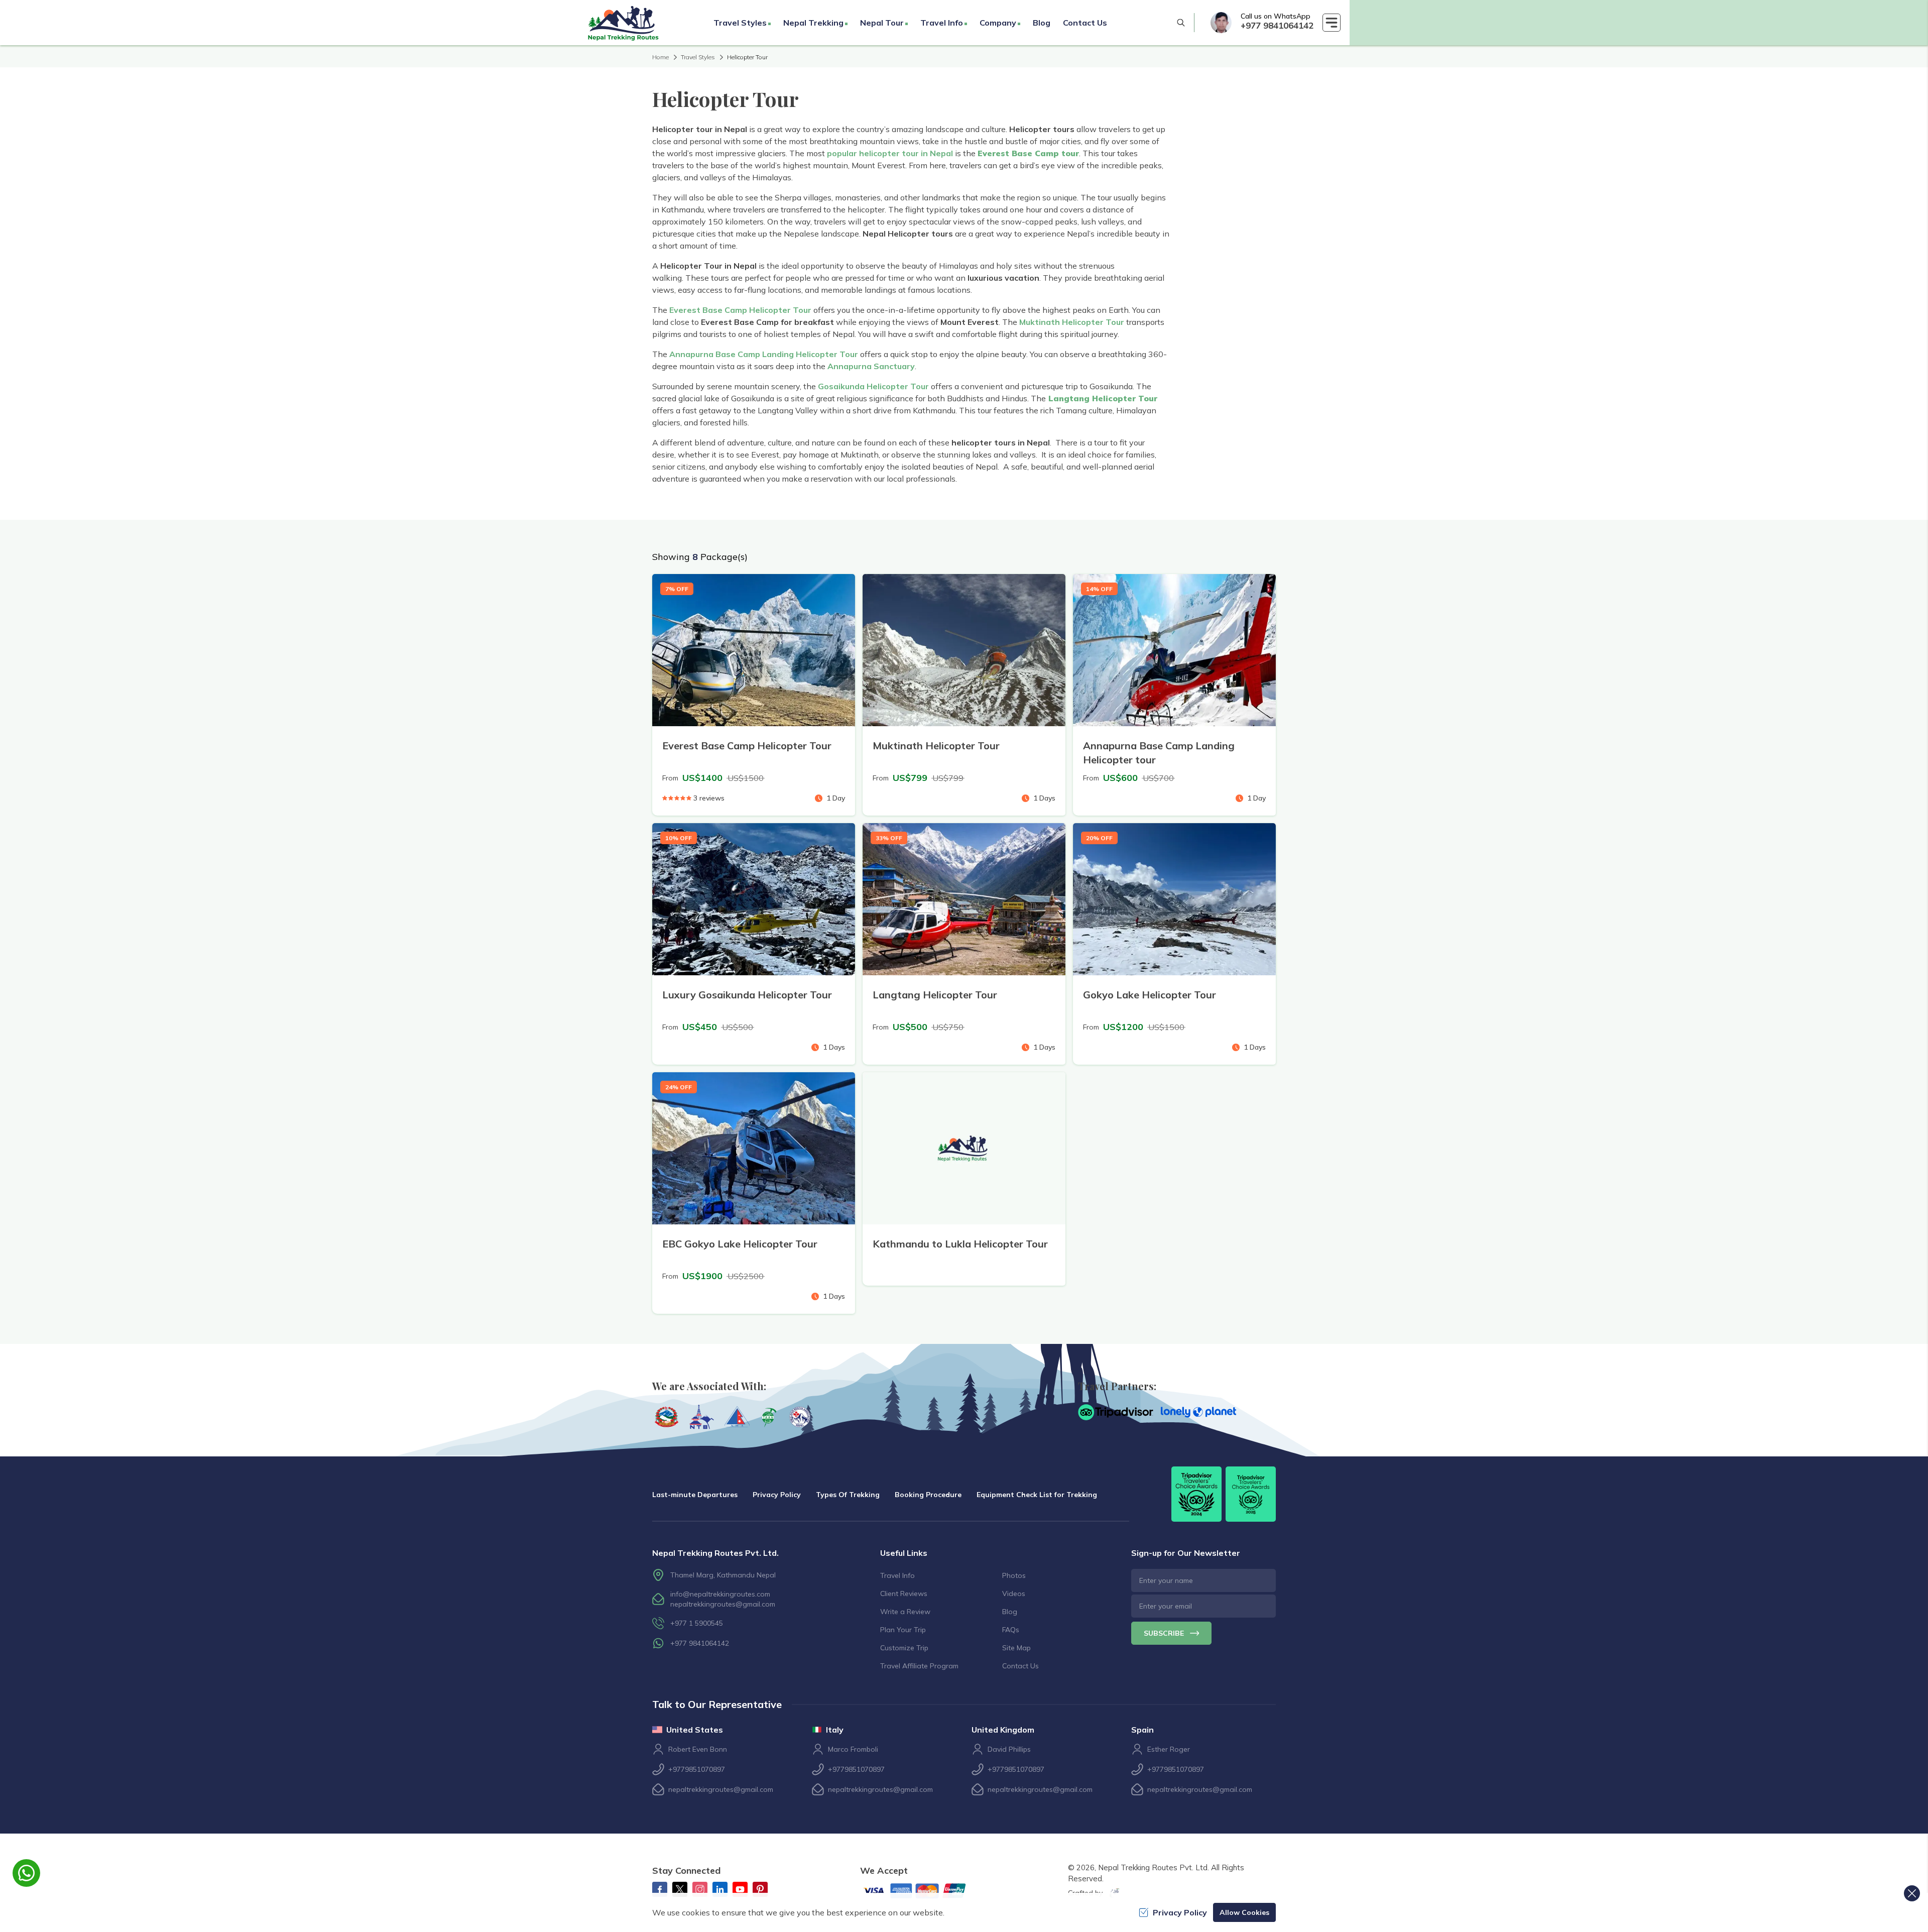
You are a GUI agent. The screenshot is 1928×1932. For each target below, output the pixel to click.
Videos (1014, 1594)
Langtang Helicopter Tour (935, 995)
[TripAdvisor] (1116, 1412)
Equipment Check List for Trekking (1037, 1495)
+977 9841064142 (1277, 25)
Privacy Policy (777, 1495)
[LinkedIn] (720, 1889)
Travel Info (897, 1575)
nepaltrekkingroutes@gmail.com (723, 1604)
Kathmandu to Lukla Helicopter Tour (960, 1244)
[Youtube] (740, 1889)
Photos (1014, 1575)
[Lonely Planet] (1198, 1412)
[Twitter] (680, 1889)
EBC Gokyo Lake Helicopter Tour (740, 1244)
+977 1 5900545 (697, 1623)
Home (660, 57)
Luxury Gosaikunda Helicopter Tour (747, 995)
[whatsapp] (1221, 23)
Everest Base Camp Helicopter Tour (740, 310)
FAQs (1011, 1630)
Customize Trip (904, 1648)
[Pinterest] (760, 1889)
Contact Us (1085, 23)
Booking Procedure (928, 1495)
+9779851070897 (697, 1769)
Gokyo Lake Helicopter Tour (1150, 995)
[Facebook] (660, 1889)
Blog (1042, 23)
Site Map (1016, 1648)
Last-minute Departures (695, 1495)
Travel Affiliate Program (919, 1666)
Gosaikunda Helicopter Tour (873, 386)
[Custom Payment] (923, 1892)
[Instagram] (700, 1889)
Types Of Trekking (848, 1495)
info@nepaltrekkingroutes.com (720, 1594)
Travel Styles (698, 57)
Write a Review (905, 1612)
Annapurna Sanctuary (871, 366)
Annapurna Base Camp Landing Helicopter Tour (764, 354)
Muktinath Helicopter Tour (1072, 322)
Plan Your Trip (903, 1630)
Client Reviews (904, 1594)
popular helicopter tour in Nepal (890, 153)
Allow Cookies (1244, 1912)
